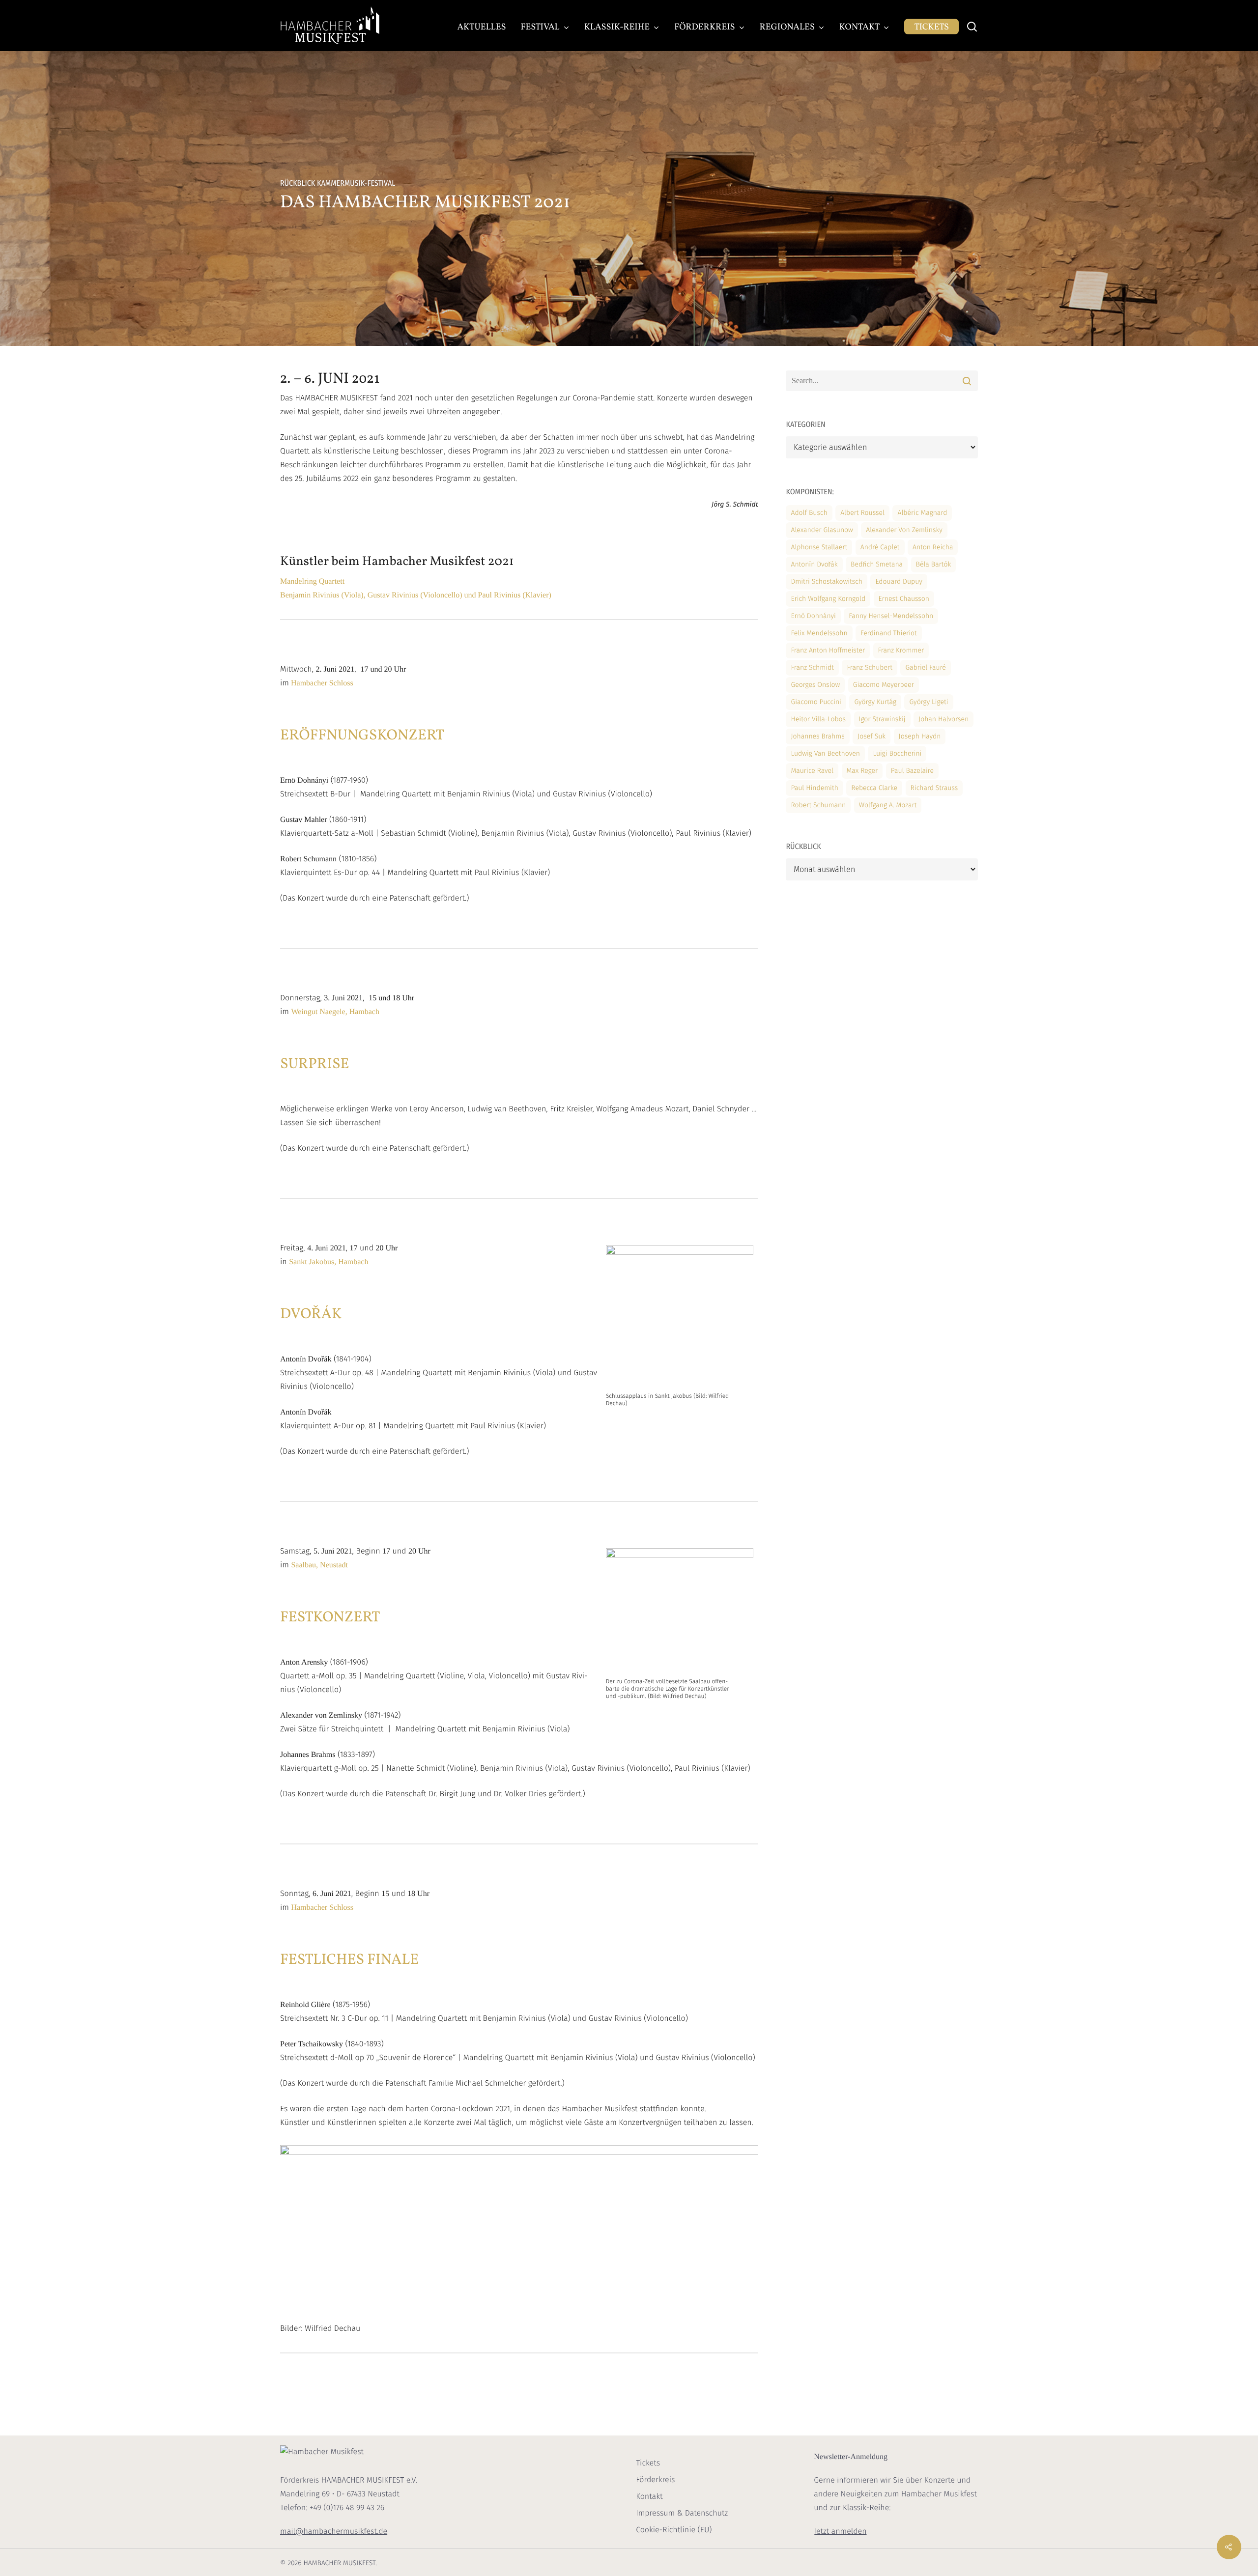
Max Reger (862, 771)
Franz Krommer (901, 650)
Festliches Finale (349, 1960)
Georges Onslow (815, 685)
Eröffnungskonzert (362, 736)
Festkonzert (330, 1618)
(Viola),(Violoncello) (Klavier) (416, 595)
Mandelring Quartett (312, 581)
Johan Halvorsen (943, 719)
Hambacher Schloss (321, 683)
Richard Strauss (934, 788)
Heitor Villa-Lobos (818, 719)
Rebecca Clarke (874, 788)
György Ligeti (929, 702)
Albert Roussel (862, 513)
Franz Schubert (870, 667)
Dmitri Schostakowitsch (827, 581)
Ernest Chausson (904, 599)
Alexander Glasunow (822, 530)
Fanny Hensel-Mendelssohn (891, 616)
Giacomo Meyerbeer (884, 685)
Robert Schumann (818, 805)
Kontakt (649, 2497)
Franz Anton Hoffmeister (828, 650)
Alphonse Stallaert (819, 547)
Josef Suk (872, 736)
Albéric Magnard (922, 513)
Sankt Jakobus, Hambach (329, 1262)
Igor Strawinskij (882, 719)
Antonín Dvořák (814, 564)
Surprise (315, 1065)
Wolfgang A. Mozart (888, 805)
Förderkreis (655, 2480)
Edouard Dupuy (899, 581)
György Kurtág (875, 702)
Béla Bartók (934, 564)
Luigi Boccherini (897, 753)
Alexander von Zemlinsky (904, 530)
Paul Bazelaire (912, 771)
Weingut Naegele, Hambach (335, 1012)
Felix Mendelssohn (819, 633)
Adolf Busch (809, 513)
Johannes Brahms (817, 736)
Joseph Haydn (920, 736)
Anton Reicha (933, 547)
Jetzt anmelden (840, 2532)
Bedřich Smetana (877, 564)
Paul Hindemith (814, 788)
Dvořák (311, 1315)
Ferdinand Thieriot (889, 633)
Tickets (648, 2463)
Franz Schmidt (812, 667)
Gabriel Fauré (926, 667)
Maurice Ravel (812, 771)
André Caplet (880, 547)
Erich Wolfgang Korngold (828, 599)
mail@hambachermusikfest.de (334, 2532)
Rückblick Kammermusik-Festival (338, 184)
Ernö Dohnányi (813, 616)
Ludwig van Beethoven (825, 753)
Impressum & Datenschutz (682, 2513)
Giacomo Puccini (816, 702)
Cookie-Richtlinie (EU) (674, 2530)
